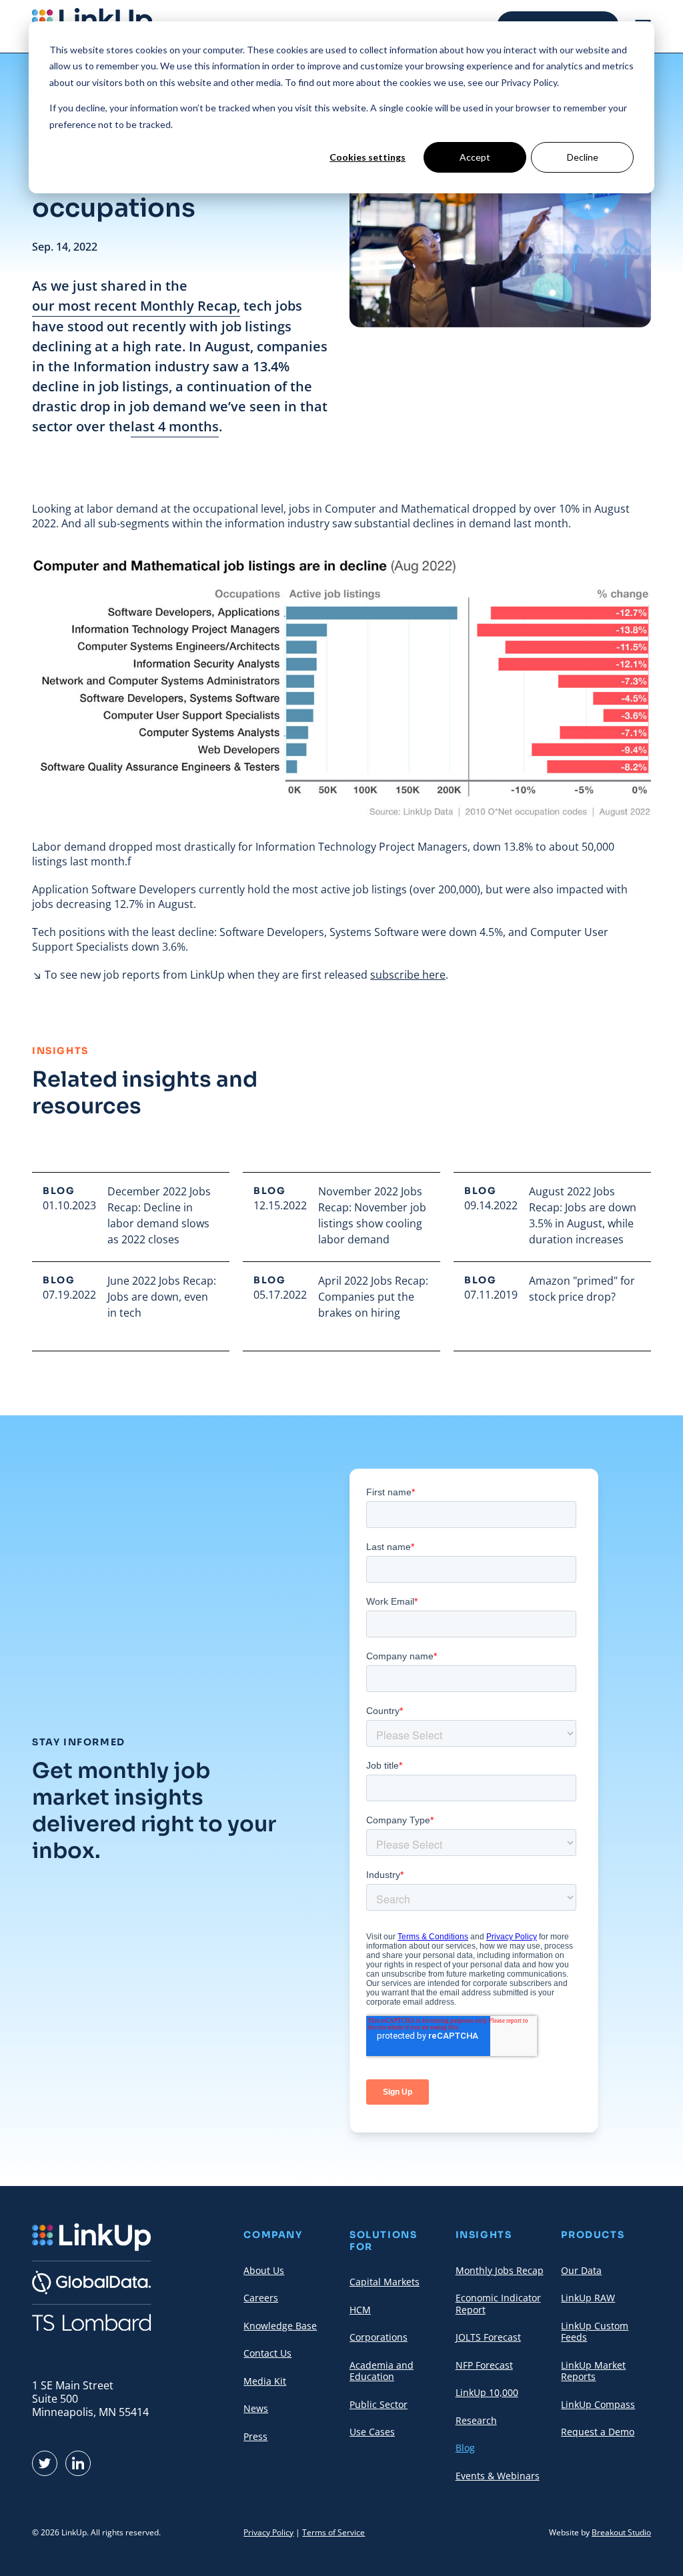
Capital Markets (385, 2282)
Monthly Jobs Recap (500, 2270)
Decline (583, 157)
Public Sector (379, 2404)
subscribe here (408, 975)
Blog (465, 2448)
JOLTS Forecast (488, 2337)
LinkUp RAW (588, 2298)
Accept (475, 157)
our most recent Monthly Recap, (136, 306)
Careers (261, 2298)
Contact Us (267, 2353)
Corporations (379, 2337)
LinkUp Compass (598, 2404)
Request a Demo (598, 2432)
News (256, 2408)
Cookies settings (368, 157)
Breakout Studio (621, 2532)
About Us (264, 2270)
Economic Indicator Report (498, 2304)
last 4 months (175, 426)
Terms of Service (333, 2532)
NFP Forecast (484, 2365)
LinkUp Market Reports (593, 2371)
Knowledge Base (280, 2326)
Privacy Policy (268, 2532)
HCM (360, 2310)
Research (476, 2420)
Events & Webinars (498, 2476)
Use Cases (372, 2432)
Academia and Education (382, 2371)
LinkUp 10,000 (487, 2392)
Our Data (581, 2270)
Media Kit (265, 2381)
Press (255, 2436)
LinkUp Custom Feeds (595, 2332)
